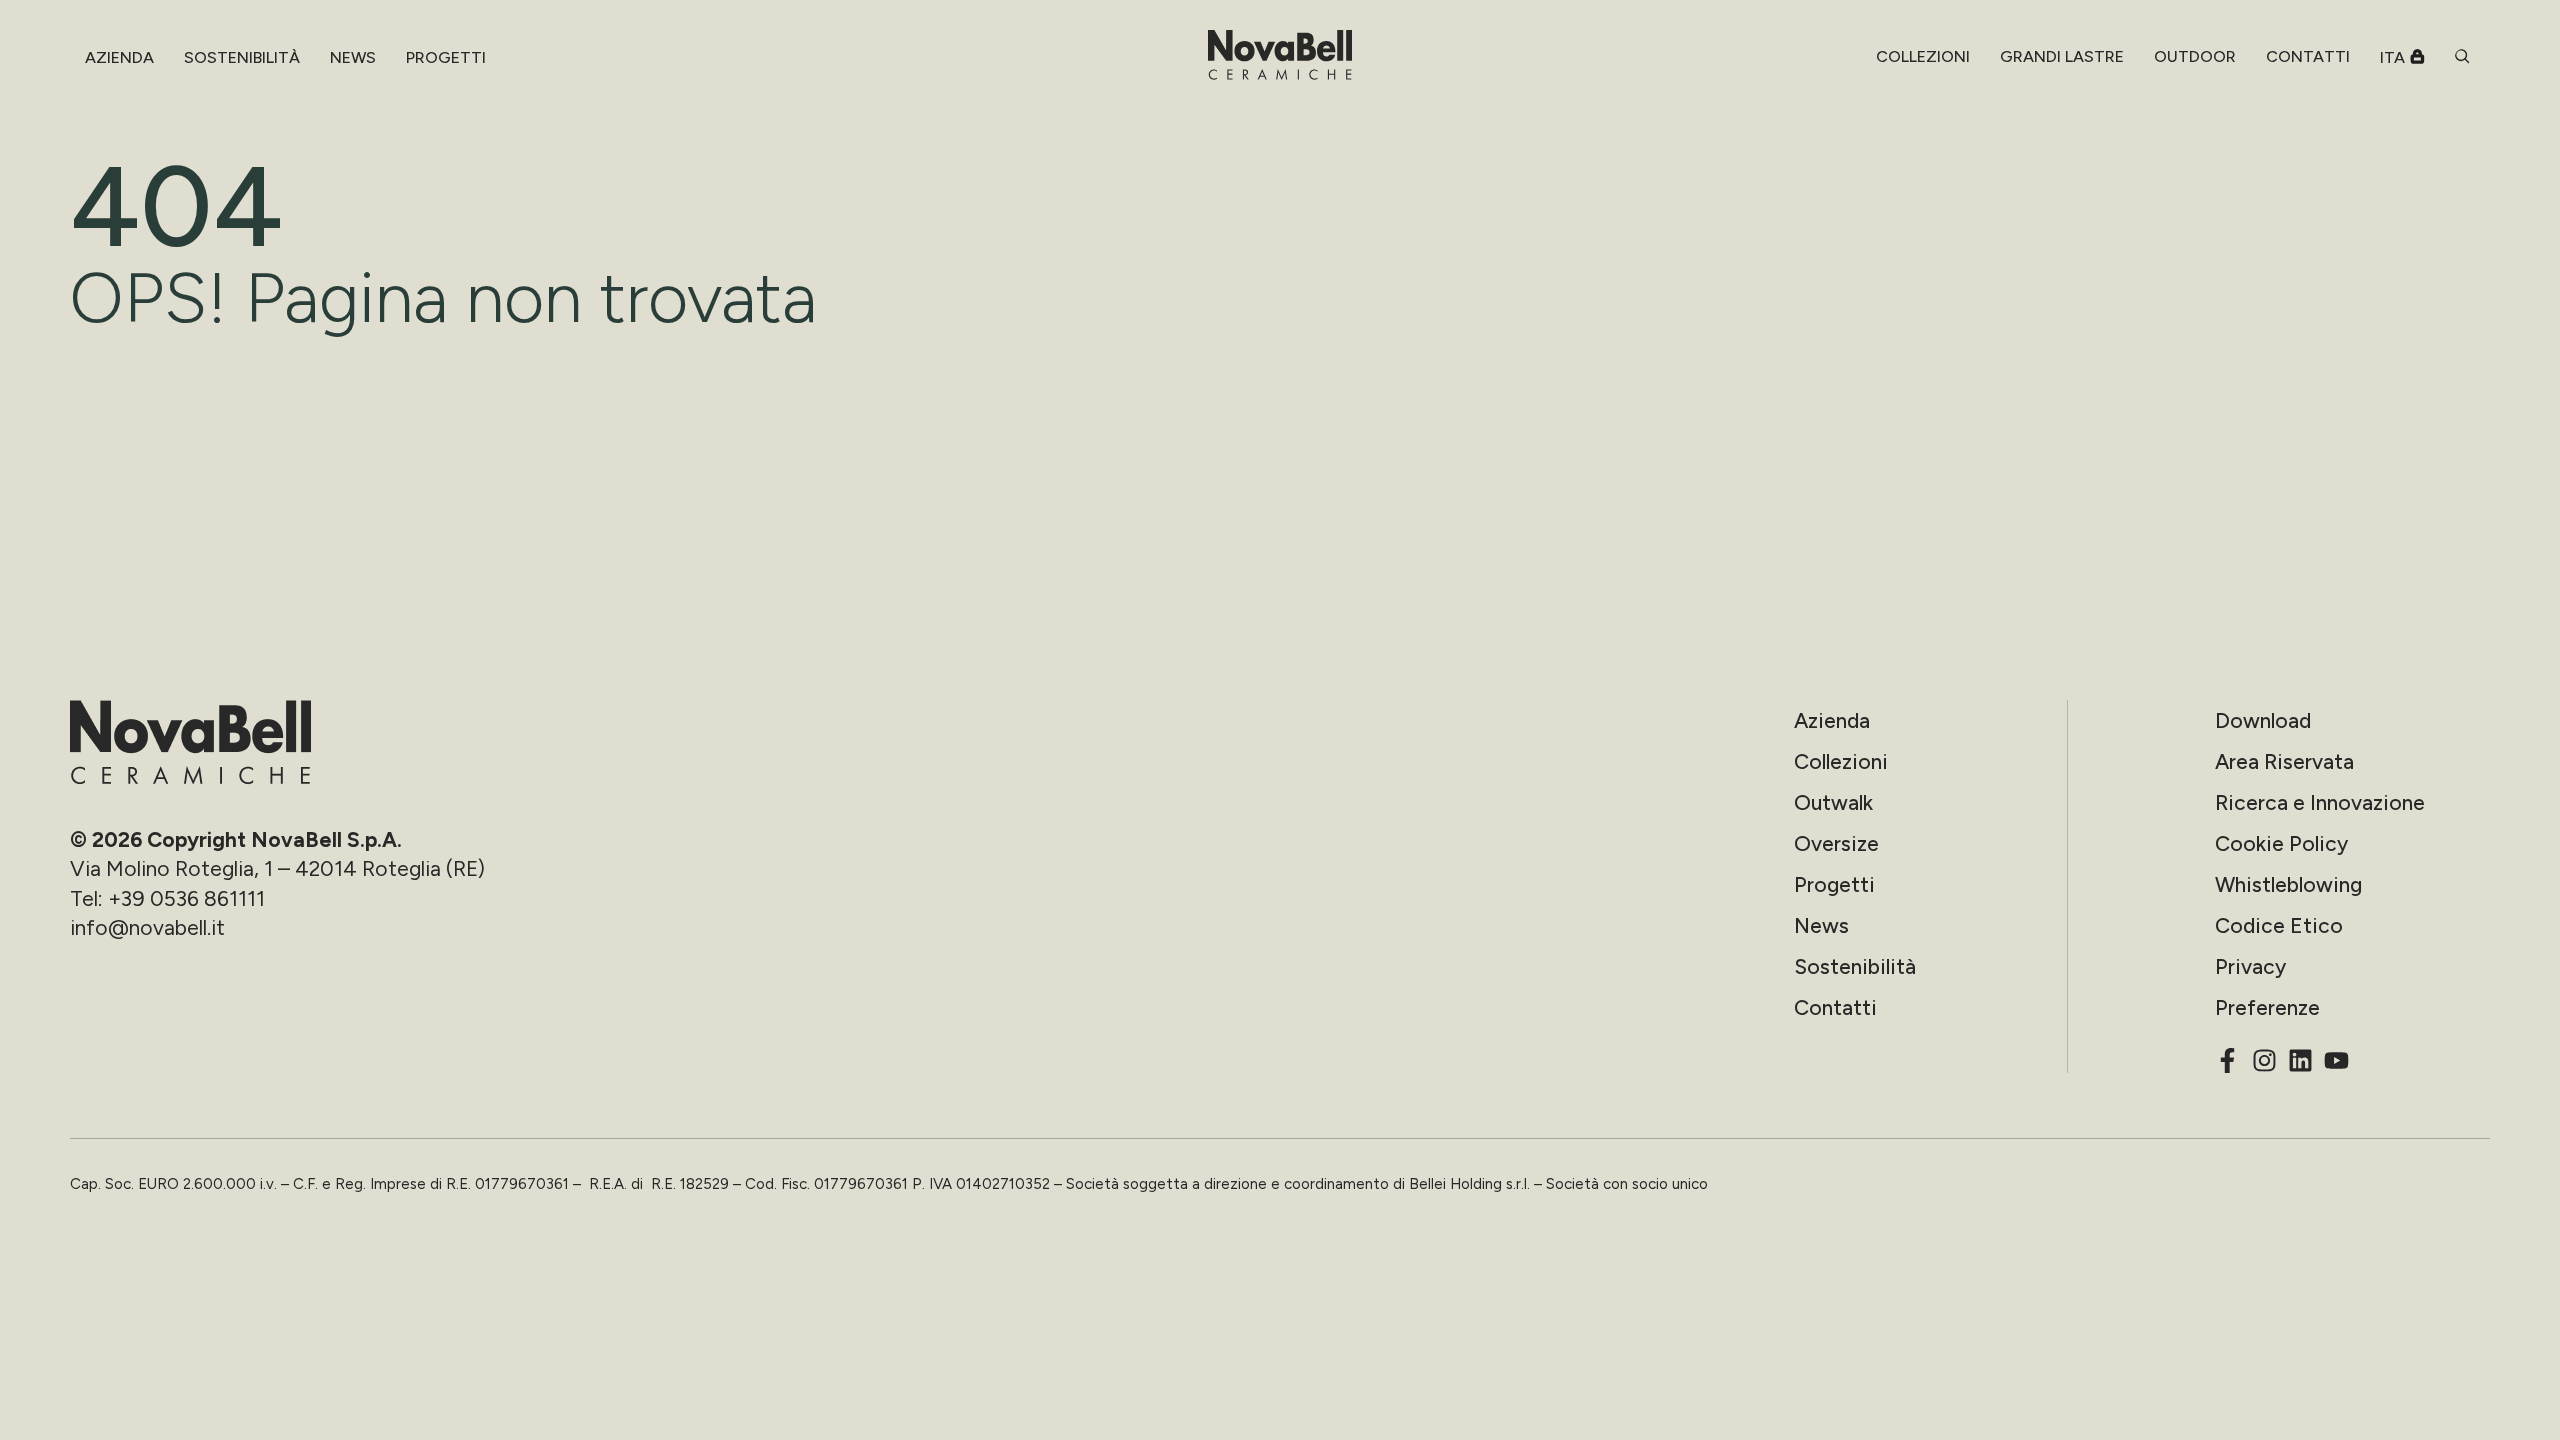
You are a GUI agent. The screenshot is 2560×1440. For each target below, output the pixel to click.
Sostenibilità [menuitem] (242, 57)
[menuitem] (1923, 57)
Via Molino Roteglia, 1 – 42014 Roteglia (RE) (277, 868)
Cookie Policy (2281, 843)
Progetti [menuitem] (446, 57)
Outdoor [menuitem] (2195, 56)
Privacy (2250, 966)
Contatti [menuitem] (2308, 56)
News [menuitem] (353, 57)
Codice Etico (2279, 925)
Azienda (1832, 720)
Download (2263, 720)
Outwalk (1833, 802)
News (1821, 925)
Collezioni (1841, 761)
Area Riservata (2284, 761)
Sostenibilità (1855, 966)
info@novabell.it (147, 927)
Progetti (1834, 884)
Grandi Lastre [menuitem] (2062, 56)
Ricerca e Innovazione (2320, 802)
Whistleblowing (2288, 884)
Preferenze (2267, 1007)
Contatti (1835, 1007)
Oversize (1836, 843)
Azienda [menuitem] (119, 57)
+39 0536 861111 (186, 898)
